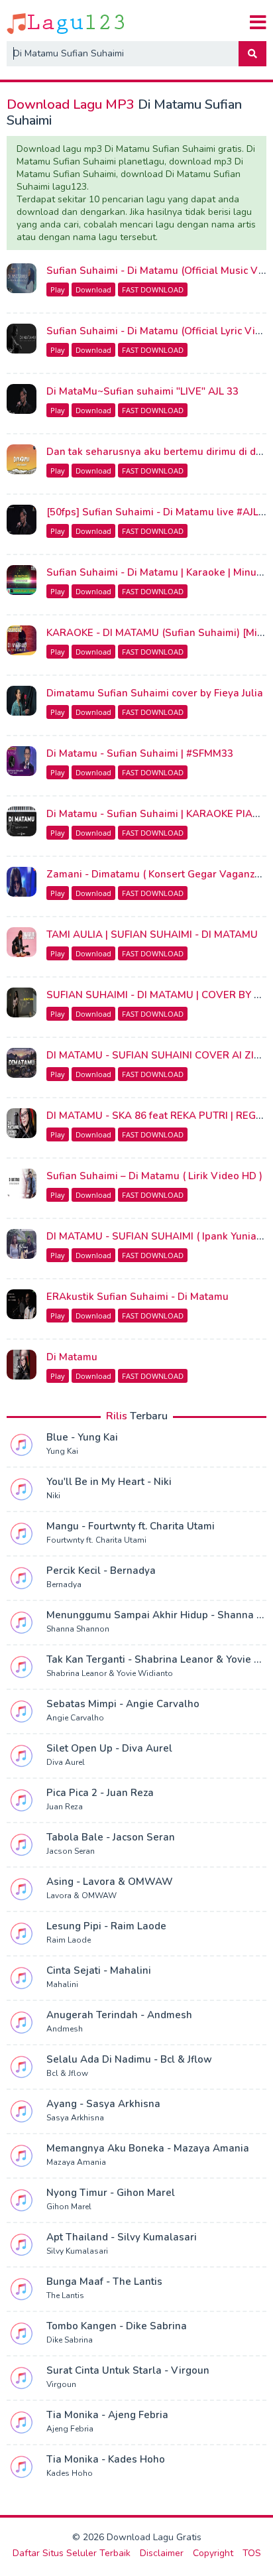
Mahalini (62, 1984)
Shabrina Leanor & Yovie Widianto (110, 1673)
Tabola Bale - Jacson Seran (111, 1837)
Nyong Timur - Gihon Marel (111, 2193)
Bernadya (64, 1584)
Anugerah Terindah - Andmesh (119, 2015)
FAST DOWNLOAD (153, 290)
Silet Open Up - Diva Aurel (109, 1748)
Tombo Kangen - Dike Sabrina (117, 2326)
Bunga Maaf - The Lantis (104, 2282)
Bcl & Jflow (67, 2073)
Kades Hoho (70, 2473)
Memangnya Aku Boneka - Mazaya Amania (148, 2148)
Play (58, 290)
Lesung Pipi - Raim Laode (106, 1926)
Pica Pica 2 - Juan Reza (100, 1793)
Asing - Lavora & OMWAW (110, 1882)
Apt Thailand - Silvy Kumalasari (122, 2237)
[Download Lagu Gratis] (67, 23)
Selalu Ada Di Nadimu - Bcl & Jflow (129, 2059)
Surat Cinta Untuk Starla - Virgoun (128, 2370)
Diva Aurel (66, 1762)
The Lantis (65, 2295)
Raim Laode (69, 1940)
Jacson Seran (71, 1851)
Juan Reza (65, 1807)
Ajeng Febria (70, 2429)
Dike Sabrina (70, 2340)
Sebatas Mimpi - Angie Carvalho (123, 1704)
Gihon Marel (69, 2207)
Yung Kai (62, 1451)
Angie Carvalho (75, 1718)
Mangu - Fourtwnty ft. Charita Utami (131, 1526)
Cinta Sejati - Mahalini (99, 1970)
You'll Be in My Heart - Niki (109, 1482)
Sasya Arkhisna (75, 2118)
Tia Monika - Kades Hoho (106, 2459)
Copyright (213, 2553)
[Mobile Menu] (258, 23)
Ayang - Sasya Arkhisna (103, 2104)
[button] (252, 54)
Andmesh (65, 2029)
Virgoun (61, 2384)
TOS (252, 2553)
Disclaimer (162, 2553)
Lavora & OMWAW (82, 1896)
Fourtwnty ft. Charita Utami (96, 1540)
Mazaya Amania (76, 2162)
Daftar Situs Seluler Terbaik (72, 2553)
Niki (53, 1496)
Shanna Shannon (78, 1629)
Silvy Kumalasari (77, 2251)
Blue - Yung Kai (82, 1437)
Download (93, 290)
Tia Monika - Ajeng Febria (107, 2415)
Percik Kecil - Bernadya (101, 1571)
